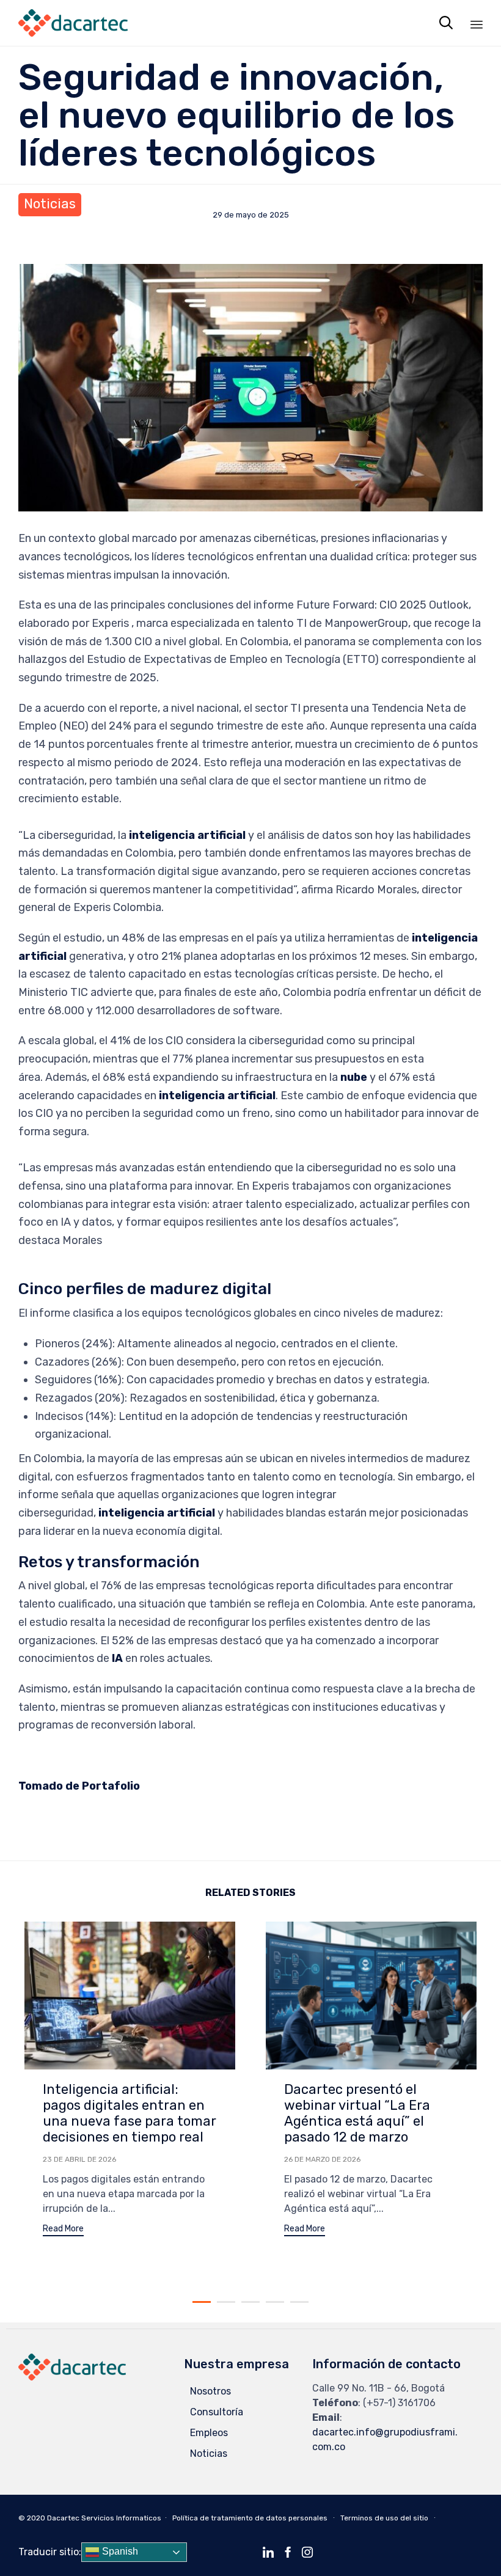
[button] (63, 2230)
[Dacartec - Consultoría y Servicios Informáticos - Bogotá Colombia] (73, 23)
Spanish (119, 2552)
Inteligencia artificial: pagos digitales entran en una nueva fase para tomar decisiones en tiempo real (130, 2113)
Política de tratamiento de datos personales (250, 2518)
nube (354, 1077)
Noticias (50, 204)
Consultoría (217, 2412)
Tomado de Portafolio (79, 1786)
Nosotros (210, 2391)
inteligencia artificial (187, 835)
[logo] (72, 2377)
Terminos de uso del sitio (384, 2518)
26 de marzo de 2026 (322, 2159)
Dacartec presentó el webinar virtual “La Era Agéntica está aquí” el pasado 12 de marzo (357, 2113)
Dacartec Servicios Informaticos (104, 2518)
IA (117, 1658)
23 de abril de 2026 (79, 2159)
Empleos (209, 2433)
